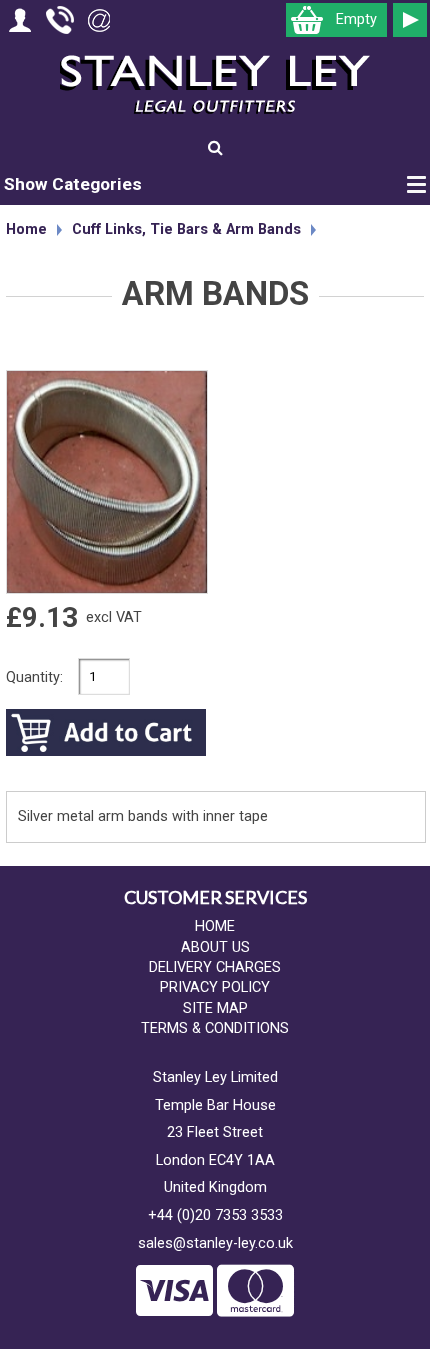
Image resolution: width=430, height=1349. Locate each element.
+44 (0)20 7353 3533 (215, 1215)
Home (26, 229)
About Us (215, 947)
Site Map (215, 1008)
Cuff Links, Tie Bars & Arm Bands (186, 229)
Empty (356, 19)
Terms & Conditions (215, 1028)
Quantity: (34, 677)
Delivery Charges (215, 967)
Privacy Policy (215, 987)
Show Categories (73, 184)
